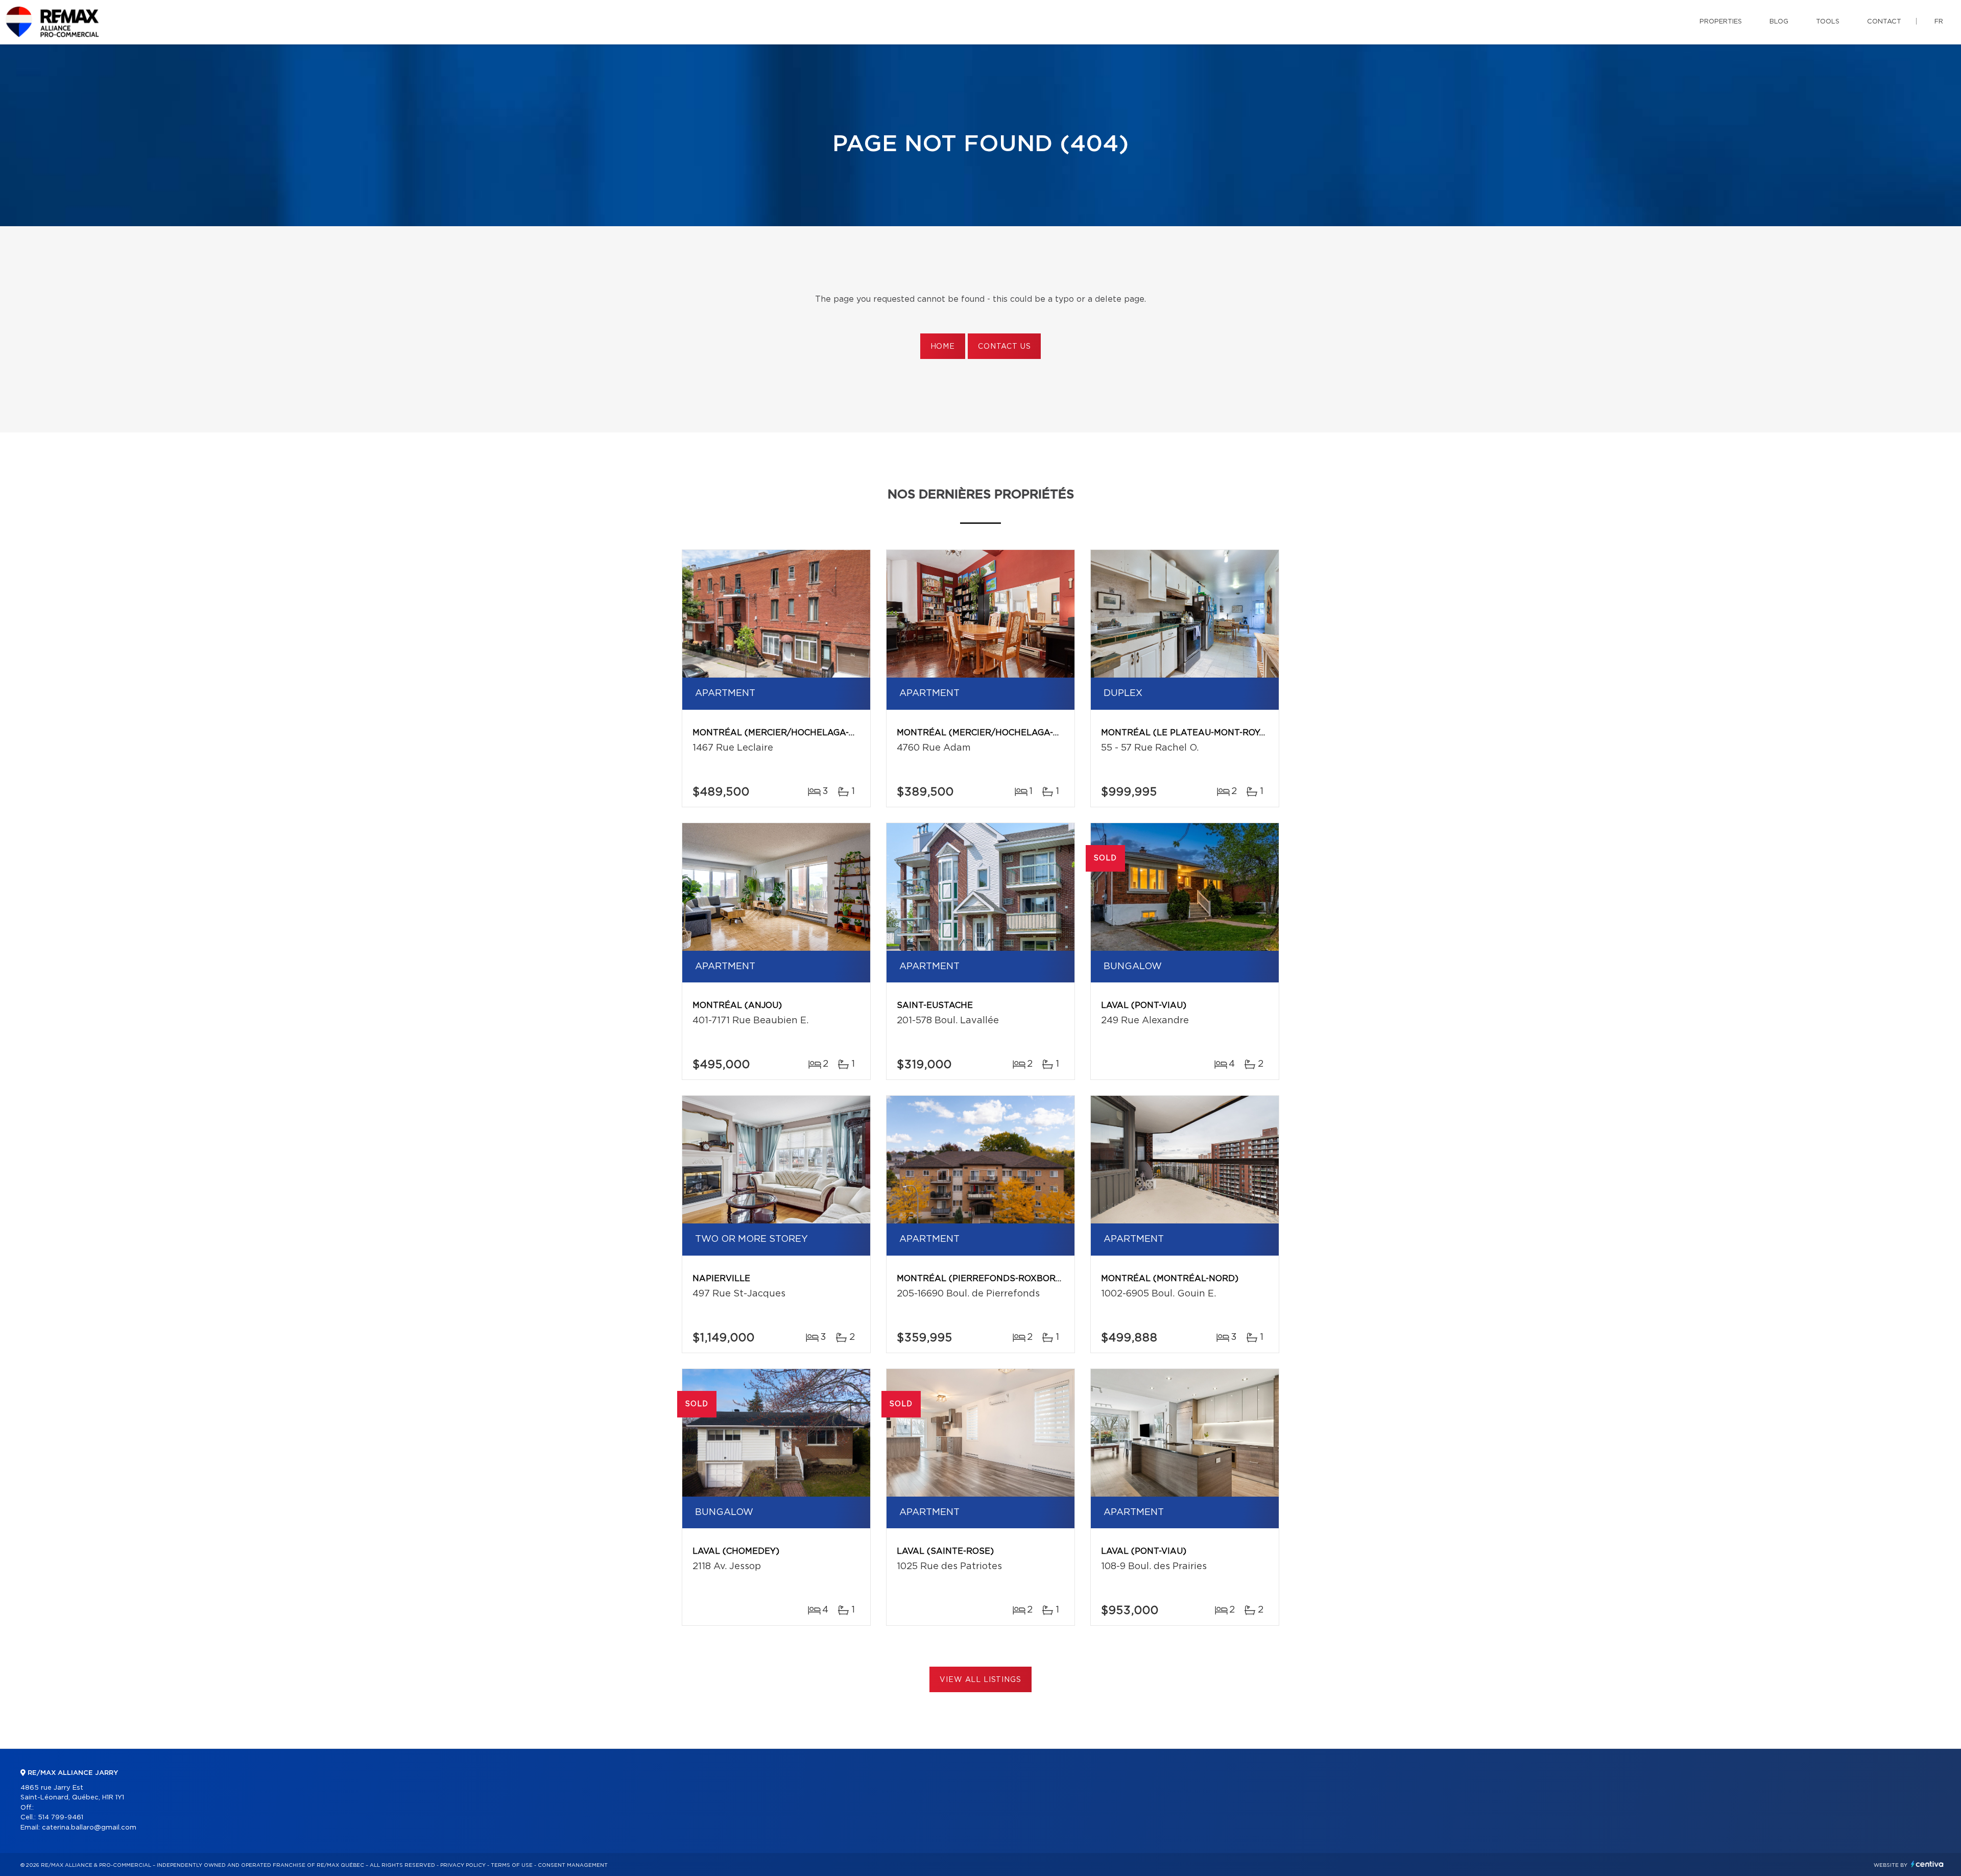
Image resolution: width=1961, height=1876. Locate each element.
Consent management (573, 1865)
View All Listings (980, 1680)
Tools (1828, 22)
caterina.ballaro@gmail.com (89, 1828)
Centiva (1927, 1864)
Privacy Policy (463, 1865)
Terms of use (512, 1865)
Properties (1721, 22)
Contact (1884, 22)
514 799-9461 (61, 1818)
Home (943, 347)
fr (1939, 22)
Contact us (1004, 347)
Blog (1779, 22)
